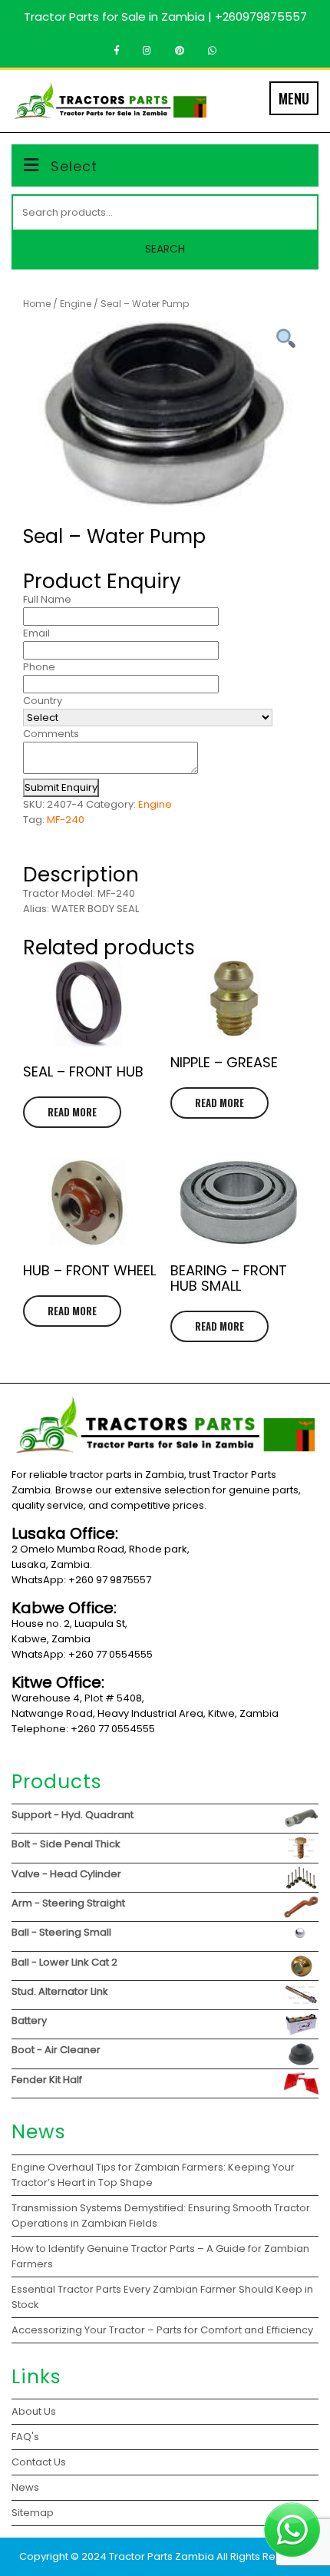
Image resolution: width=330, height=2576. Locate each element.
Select (74, 166)
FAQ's (25, 2437)
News (25, 2487)
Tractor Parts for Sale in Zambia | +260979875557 (165, 17)
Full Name (47, 599)
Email (36, 633)
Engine (76, 304)
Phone (39, 667)
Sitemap (33, 2513)
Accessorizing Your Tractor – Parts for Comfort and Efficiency (162, 2330)
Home (37, 304)
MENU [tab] (294, 98)
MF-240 (66, 820)
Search (165, 249)
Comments (51, 734)
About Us (34, 2411)
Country (43, 701)
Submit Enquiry (61, 787)
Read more (72, 1112)
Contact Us (39, 2462)
